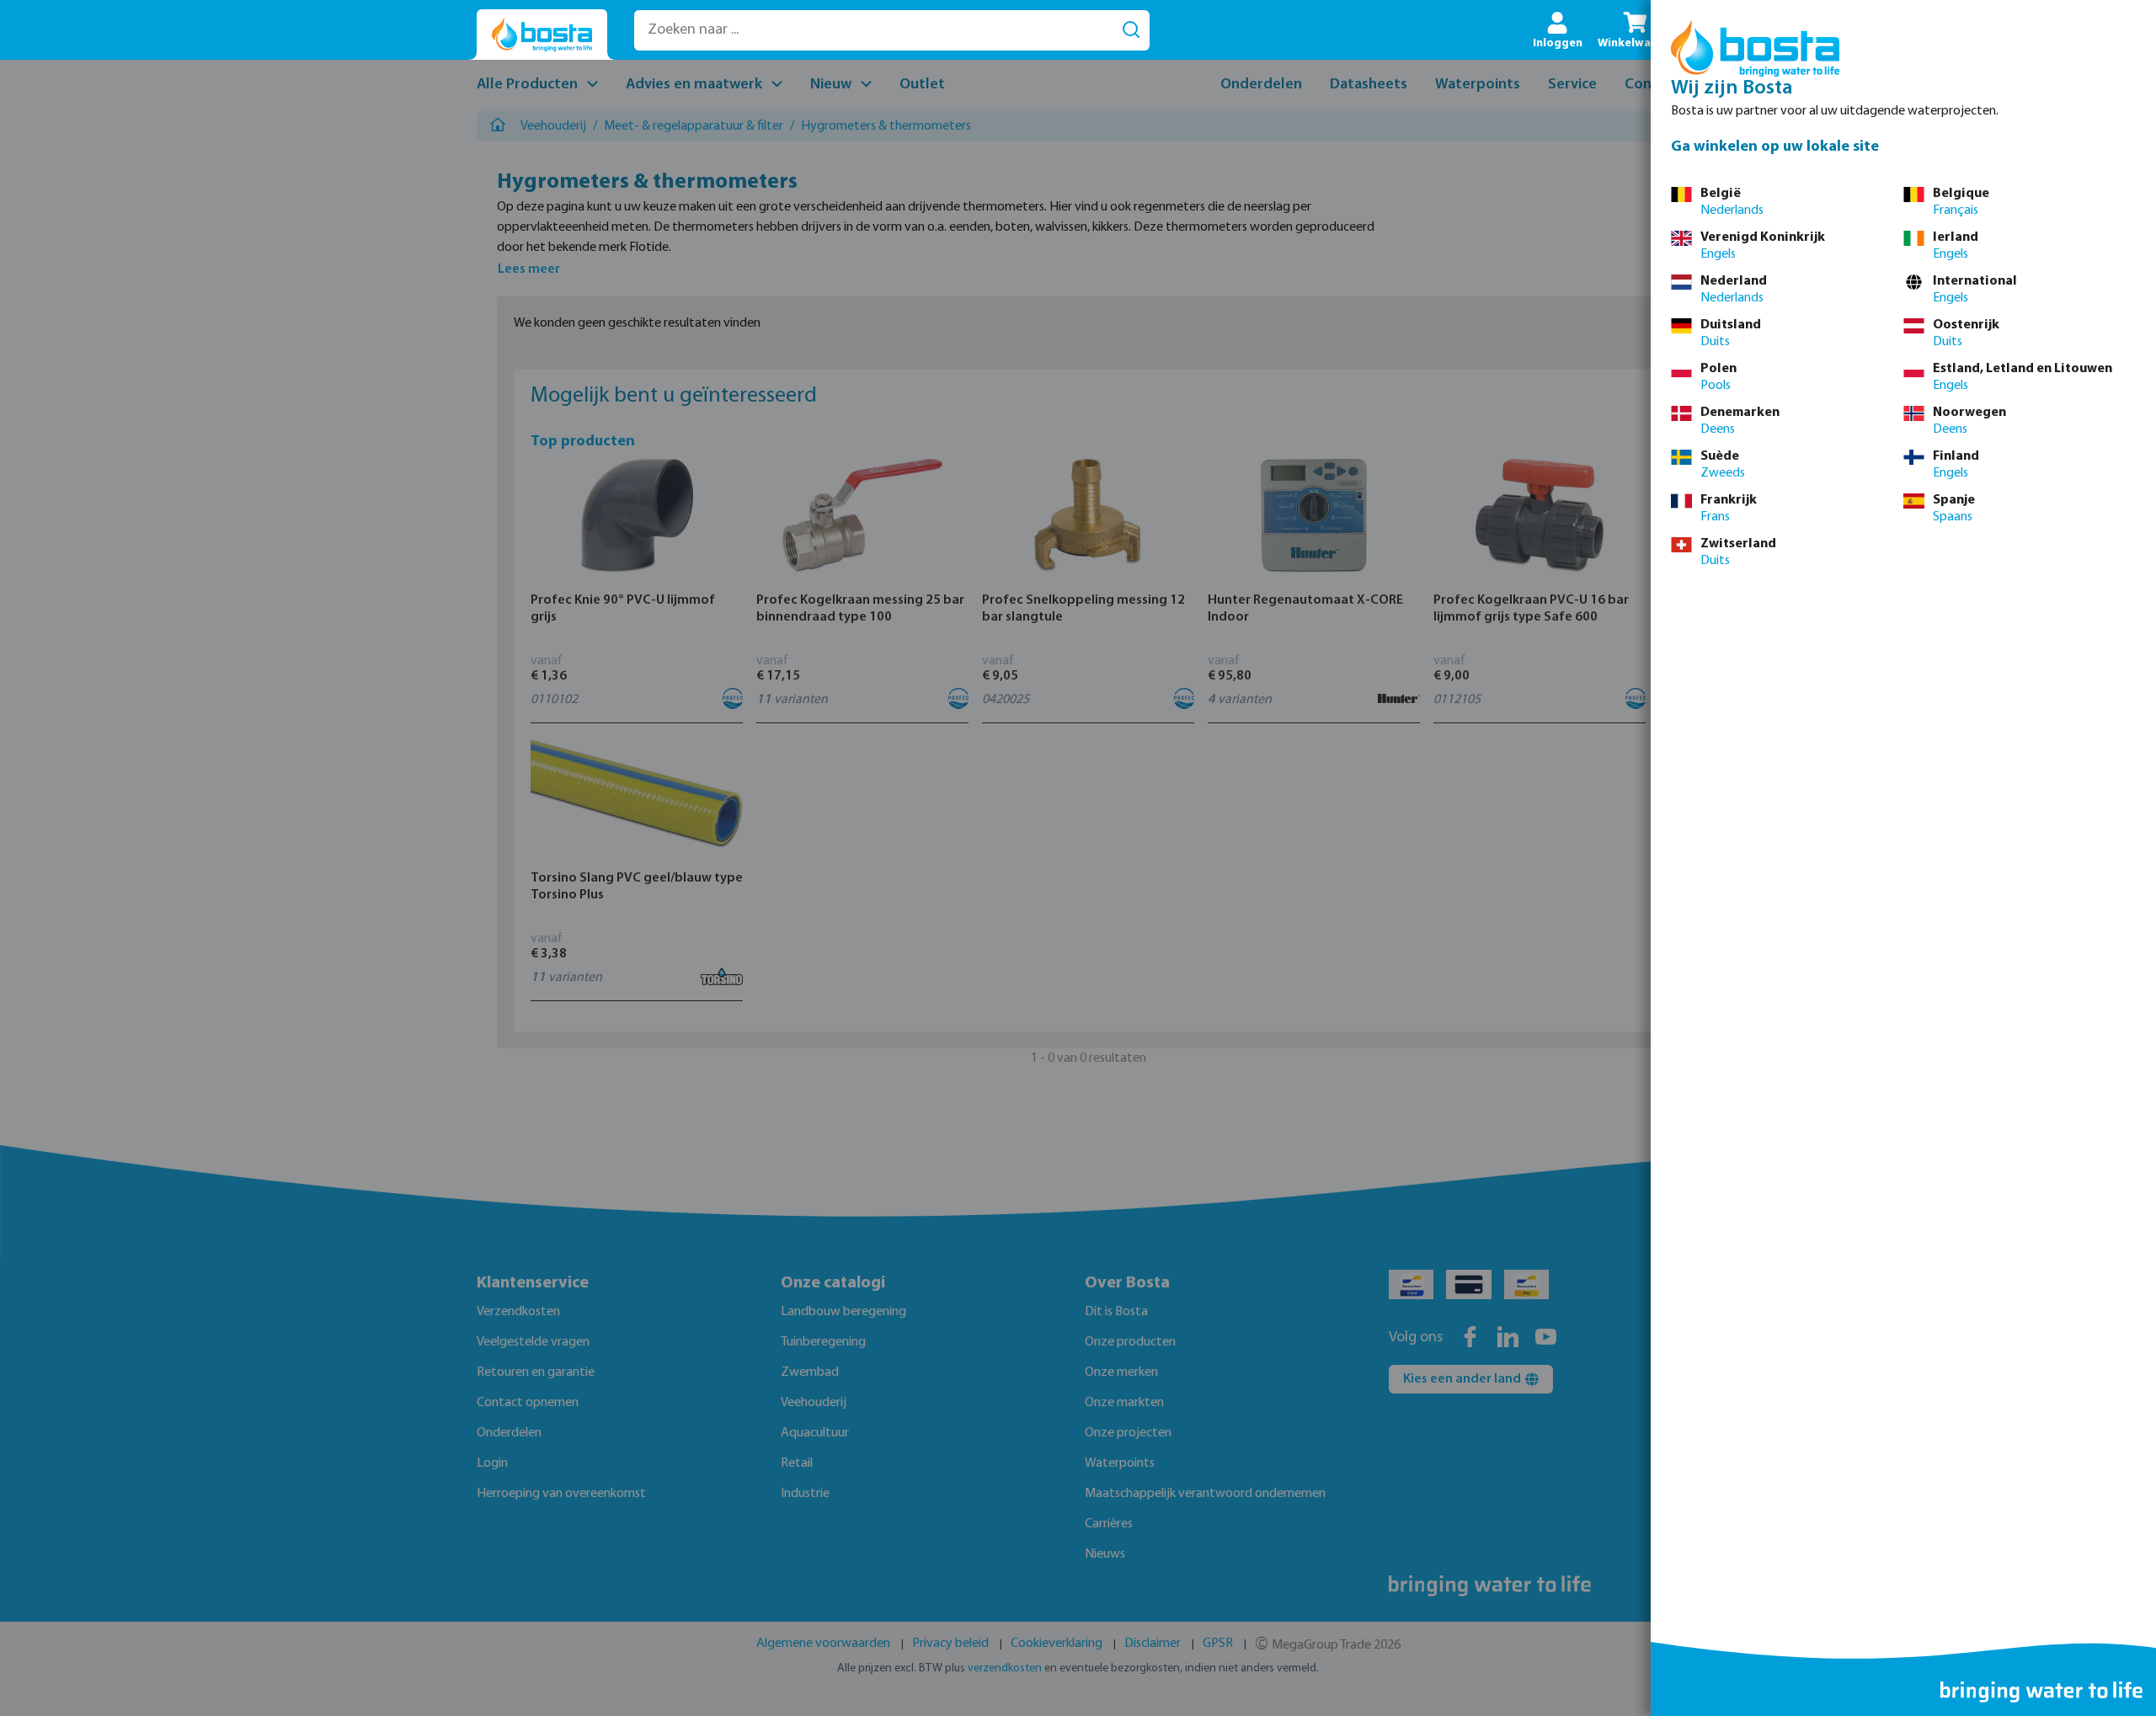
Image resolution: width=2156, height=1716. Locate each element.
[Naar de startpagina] (542, 35)
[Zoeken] (1131, 30)
